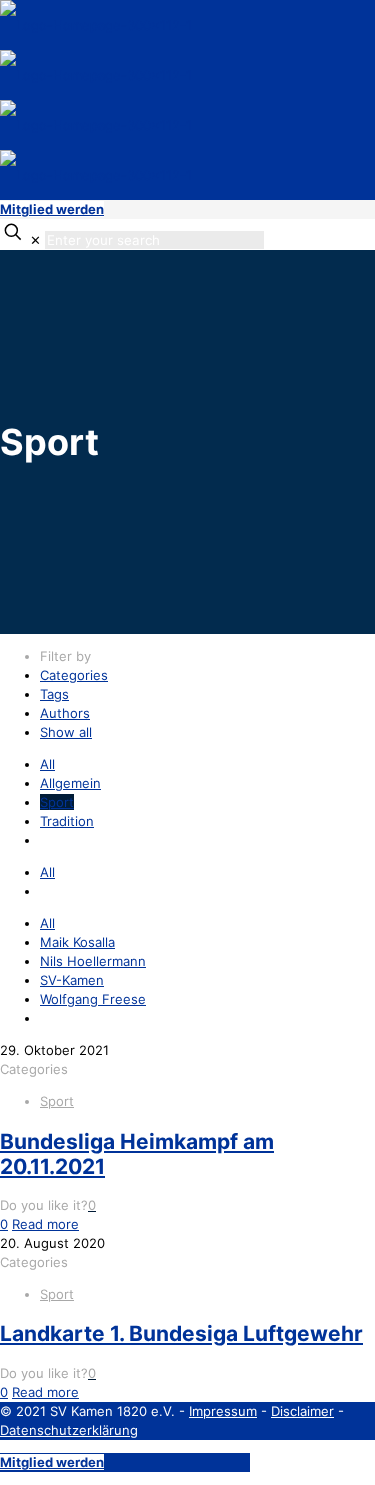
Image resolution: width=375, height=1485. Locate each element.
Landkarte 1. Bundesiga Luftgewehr (181, 1333)
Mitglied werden (52, 209)
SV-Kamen (72, 980)
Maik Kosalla (77, 942)
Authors (65, 713)
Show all (66, 732)
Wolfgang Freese (93, 999)
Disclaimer (302, 1411)
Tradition (67, 821)
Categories (74, 675)
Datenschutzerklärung (69, 1430)
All (47, 764)
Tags (54, 694)
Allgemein (70, 783)
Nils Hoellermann (93, 961)
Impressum (223, 1411)
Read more (45, 1224)
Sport (57, 802)
